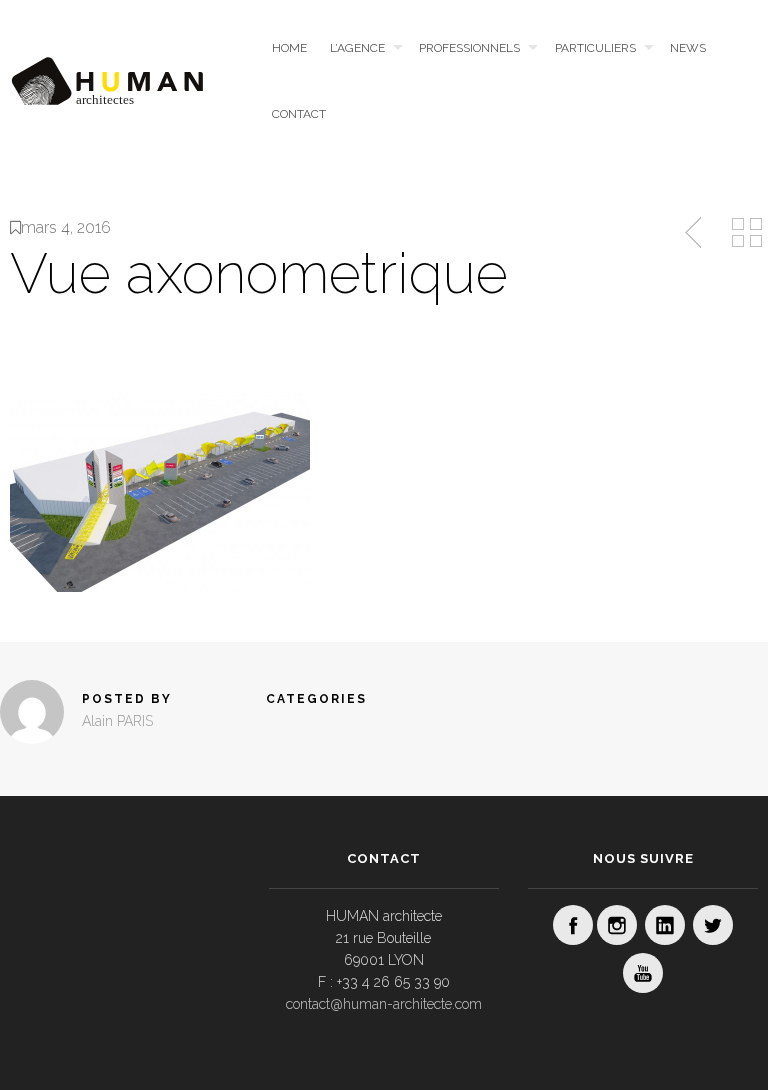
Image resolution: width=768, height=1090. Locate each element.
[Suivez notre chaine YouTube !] (643, 973)
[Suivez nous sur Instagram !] (617, 925)
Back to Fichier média (747, 233)
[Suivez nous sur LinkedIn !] (665, 925)
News (688, 48)
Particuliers (595, 48)
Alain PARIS (117, 721)
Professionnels (469, 48)
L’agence (357, 48)
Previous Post (695, 233)
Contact (299, 114)
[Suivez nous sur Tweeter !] (713, 925)
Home (289, 48)
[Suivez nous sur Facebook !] (573, 925)
